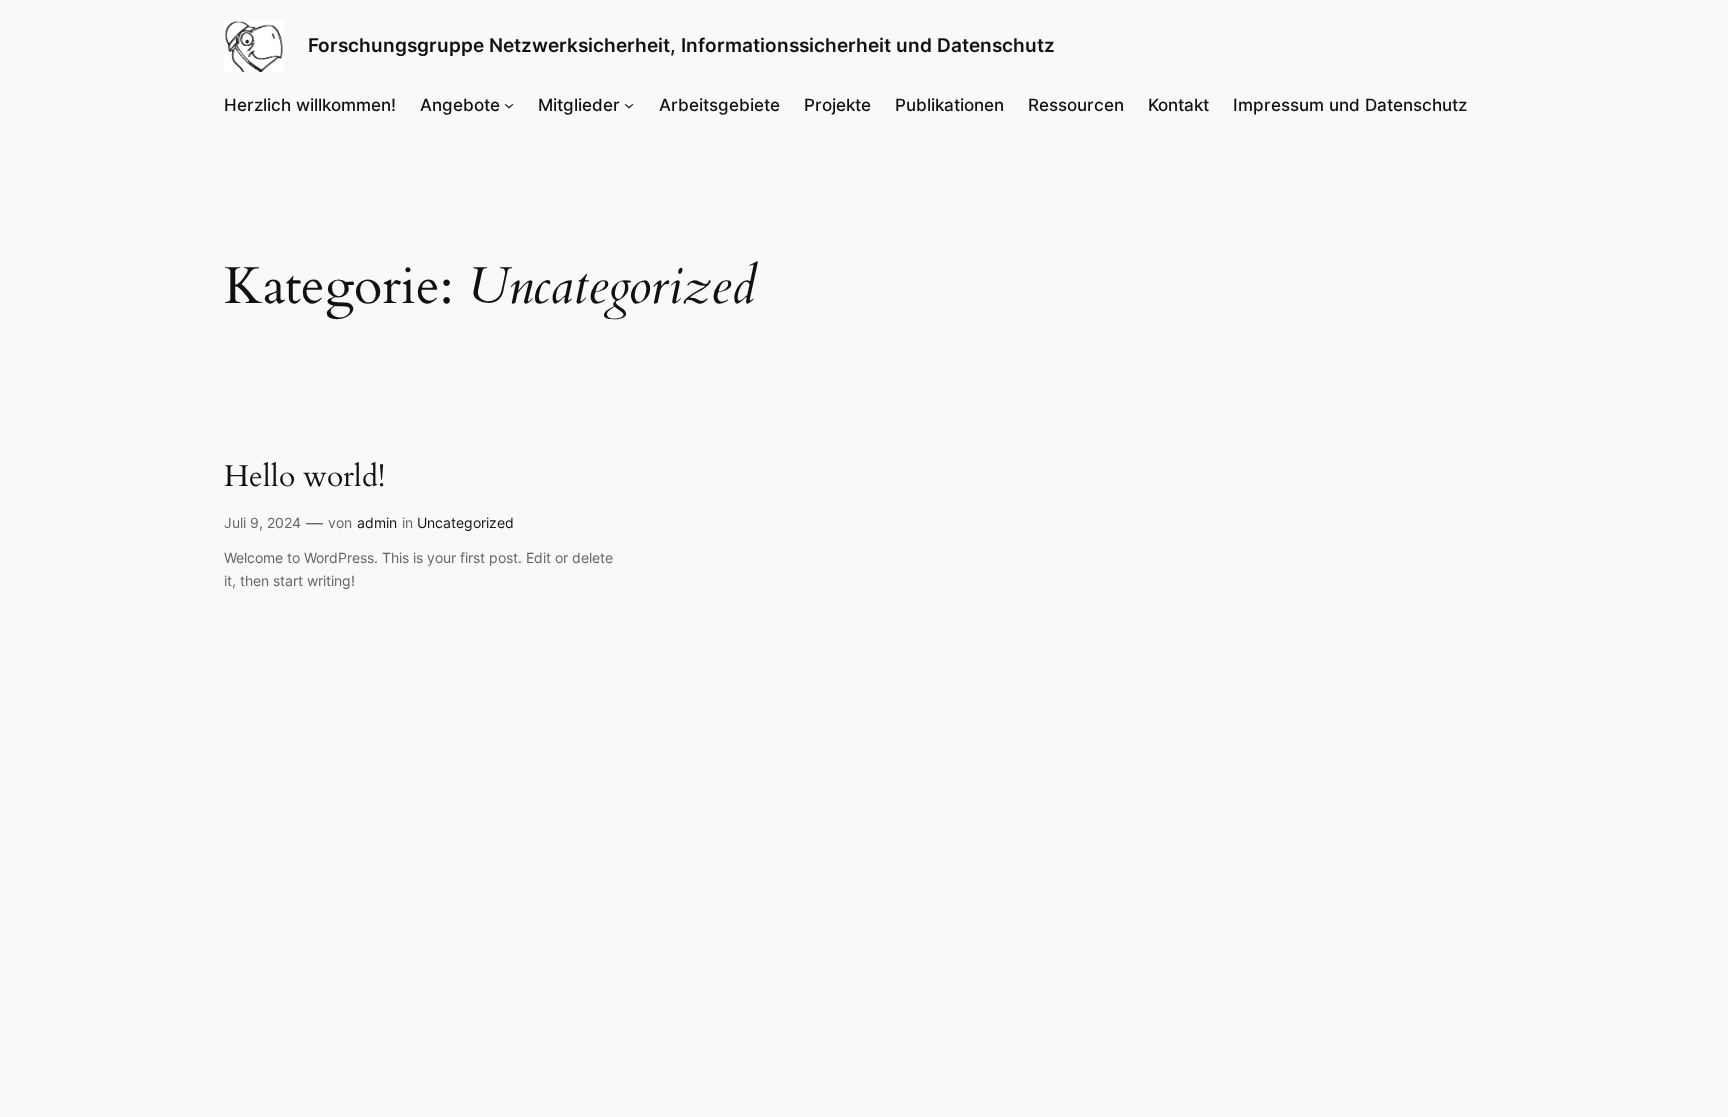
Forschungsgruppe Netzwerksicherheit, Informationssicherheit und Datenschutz (681, 45)
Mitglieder (579, 105)
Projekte (837, 105)
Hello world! (304, 478)
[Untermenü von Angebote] (509, 105)
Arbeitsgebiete (719, 105)
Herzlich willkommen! (310, 105)
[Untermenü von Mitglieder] (629, 105)
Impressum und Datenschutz (1350, 105)
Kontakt (1178, 105)
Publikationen (949, 105)
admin (377, 522)
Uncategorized (465, 522)
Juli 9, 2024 (262, 522)
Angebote (460, 105)
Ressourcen (1076, 105)
